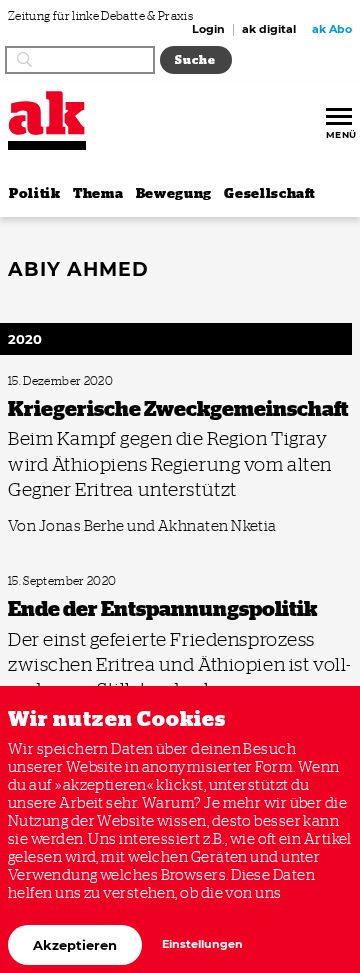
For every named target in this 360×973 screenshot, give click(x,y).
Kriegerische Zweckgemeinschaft (81, 381)
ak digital (269, 30)
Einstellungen (202, 944)
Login (208, 30)
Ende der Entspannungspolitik (75, 581)
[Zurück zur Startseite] (47, 113)
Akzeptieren (75, 945)
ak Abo (332, 30)
